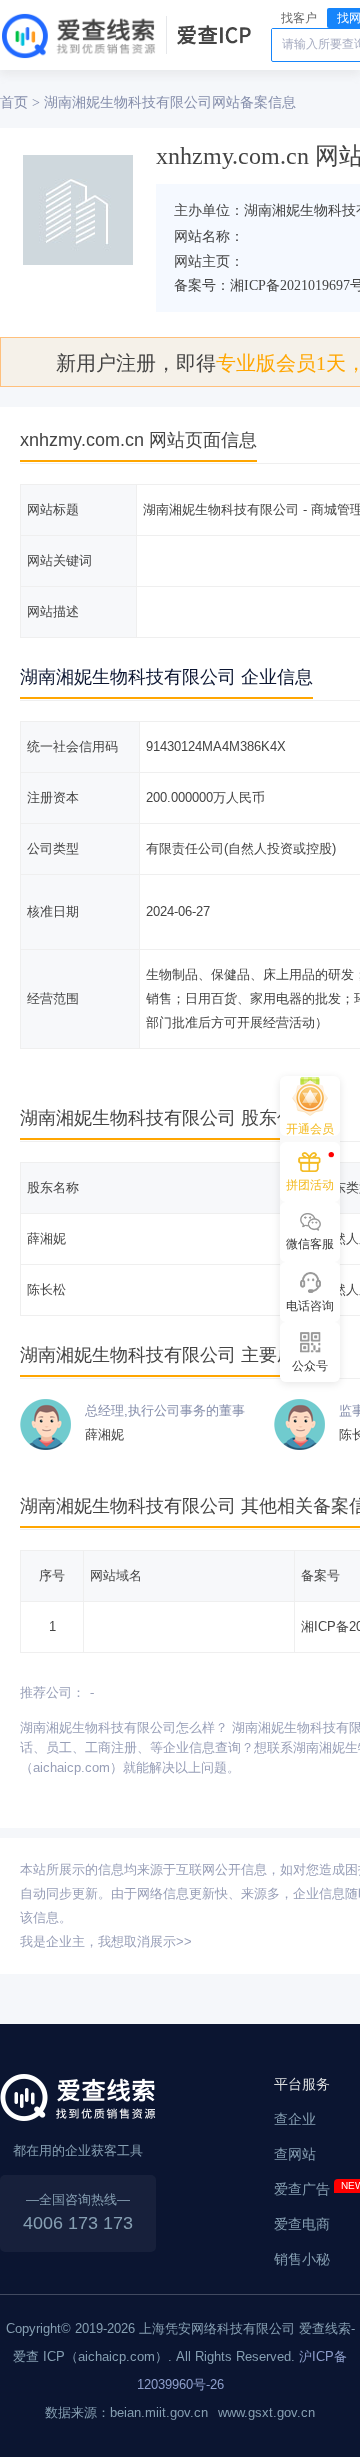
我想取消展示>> (145, 1941)
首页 (14, 102)
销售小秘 (302, 2259)
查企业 (295, 2119)
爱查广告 (302, 2189)
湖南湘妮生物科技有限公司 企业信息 (166, 677)
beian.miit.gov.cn (159, 2412)
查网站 (295, 2154)
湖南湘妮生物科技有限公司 (128, 102)
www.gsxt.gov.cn (266, 2412)
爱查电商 (302, 2224)
